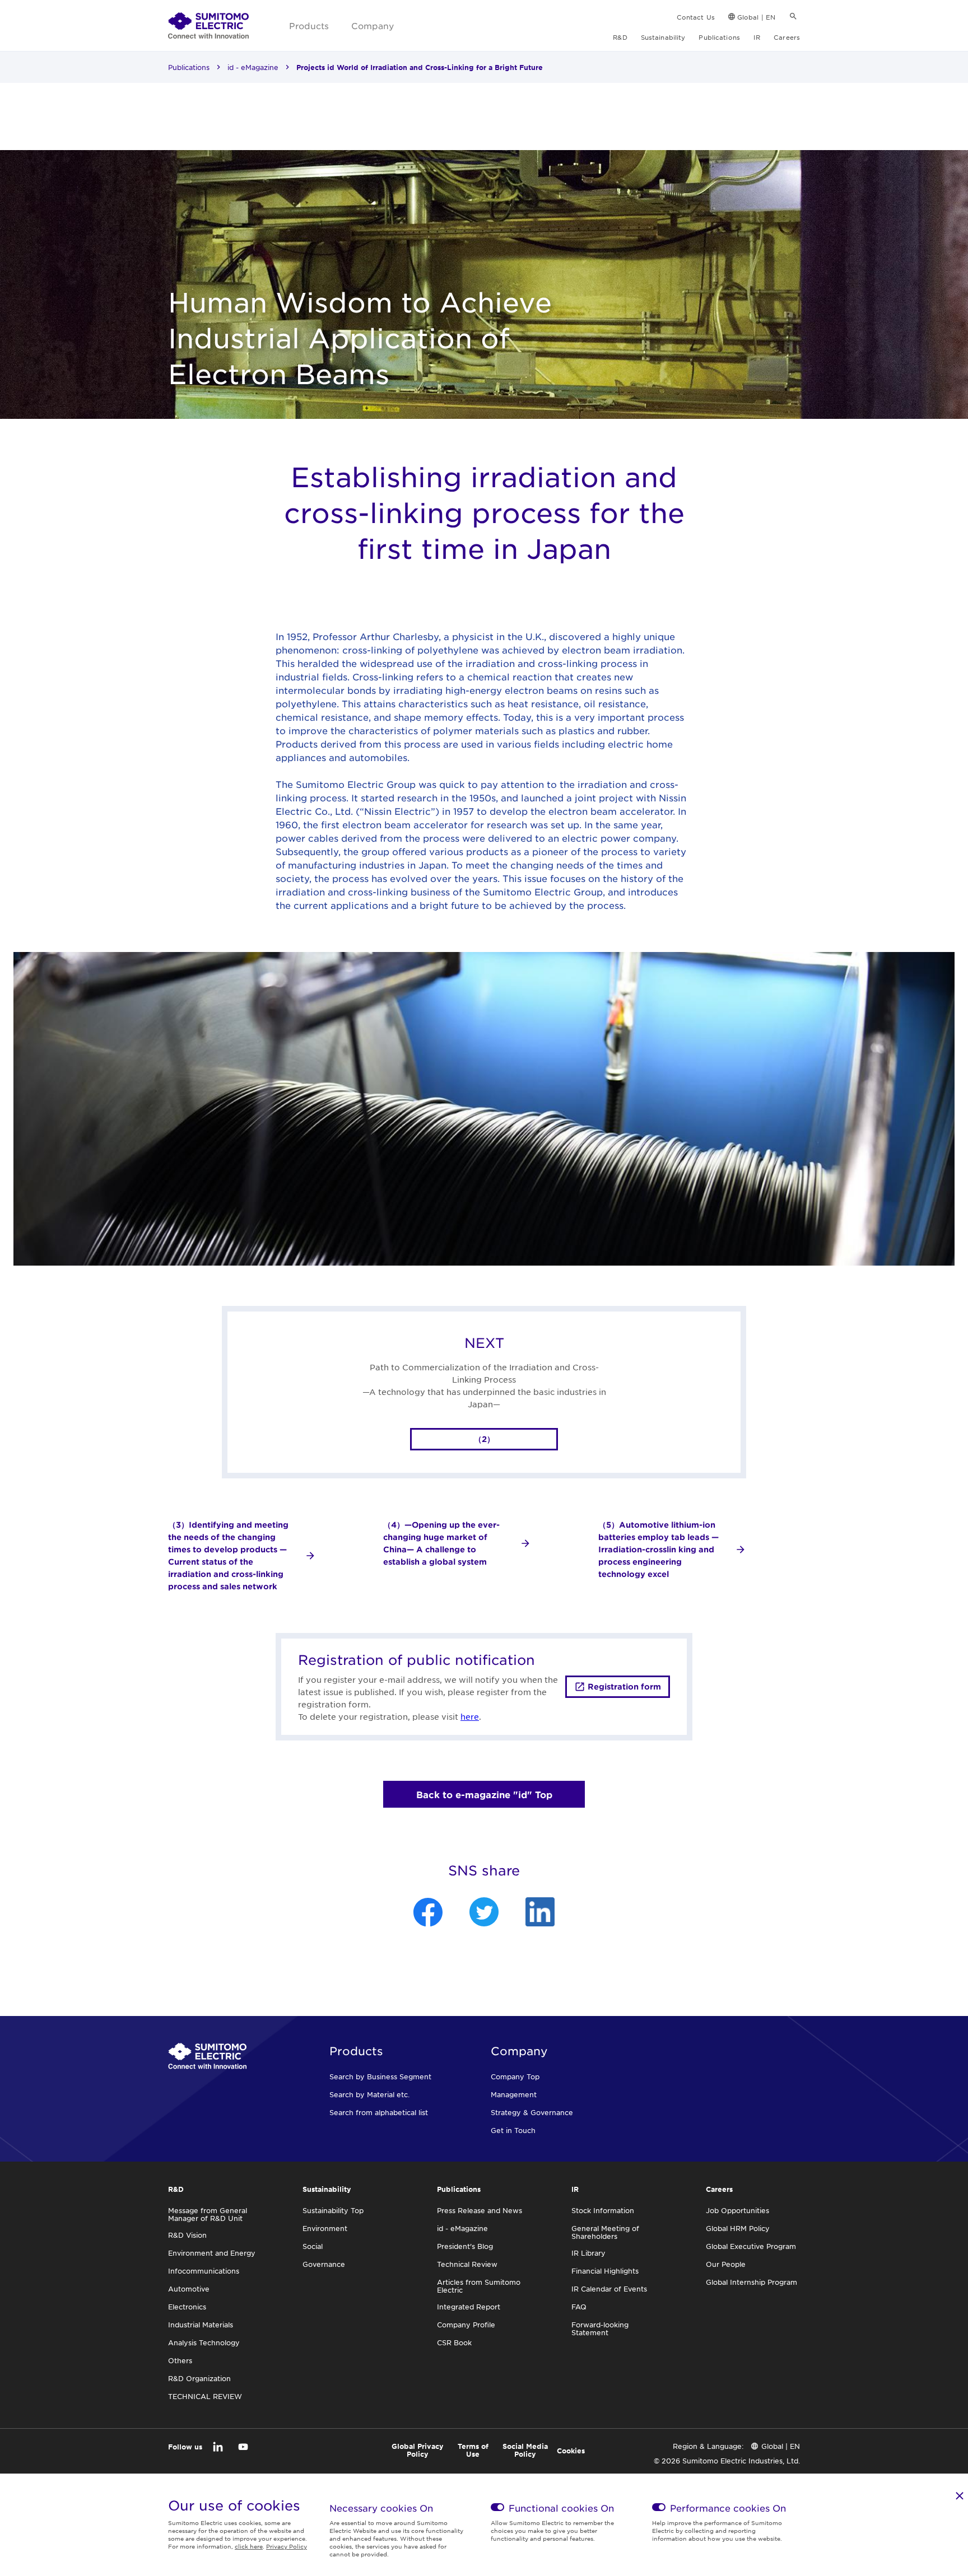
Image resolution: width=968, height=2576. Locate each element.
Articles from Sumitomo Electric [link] (479, 2286)
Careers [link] (787, 37)
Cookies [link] (571, 2451)
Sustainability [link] (663, 37)
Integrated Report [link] (469, 2307)
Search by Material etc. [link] (369, 2094)
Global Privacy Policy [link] (418, 2450)
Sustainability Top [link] (333, 2210)
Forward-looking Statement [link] (600, 2328)
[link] (208, 26)
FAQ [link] (579, 2307)
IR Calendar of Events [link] (609, 2289)
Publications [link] (719, 37)
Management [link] (514, 2094)
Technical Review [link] (467, 2264)
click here (249, 2546)
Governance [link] (324, 2264)
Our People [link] (726, 2264)
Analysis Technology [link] (204, 2342)
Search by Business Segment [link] (380, 2076)
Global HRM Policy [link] (738, 2228)
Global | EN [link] (756, 17)
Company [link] (373, 25)
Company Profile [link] (466, 2325)
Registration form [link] (624, 1686)
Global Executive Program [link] (751, 2246)
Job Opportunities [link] (737, 2210)
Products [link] (309, 25)
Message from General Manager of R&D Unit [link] (208, 2214)
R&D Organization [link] (199, 2378)
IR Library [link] (588, 2253)
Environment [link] (325, 2228)
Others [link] (180, 2360)
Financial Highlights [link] (605, 2271)
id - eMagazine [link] (253, 67)
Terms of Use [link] (473, 2450)
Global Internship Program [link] (751, 2282)
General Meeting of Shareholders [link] (605, 2232)
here (470, 1716)
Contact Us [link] (696, 17)
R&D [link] (620, 37)
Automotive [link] (189, 2289)
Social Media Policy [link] (525, 2450)
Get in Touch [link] (513, 2130)
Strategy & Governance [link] (532, 2112)
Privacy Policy (287, 2546)
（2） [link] (484, 1439)
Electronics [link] (187, 2307)
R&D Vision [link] (187, 2235)
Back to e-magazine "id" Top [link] (484, 1794)
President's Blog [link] (465, 2246)
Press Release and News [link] (480, 2210)
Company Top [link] (515, 2076)
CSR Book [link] (454, 2342)
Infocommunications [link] (204, 2271)
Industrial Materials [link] (201, 2325)
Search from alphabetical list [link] (379, 2112)
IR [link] (757, 37)
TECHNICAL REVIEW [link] (205, 2396)
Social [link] (313, 2246)
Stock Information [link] (603, 2210)
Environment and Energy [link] (212, 2253)
